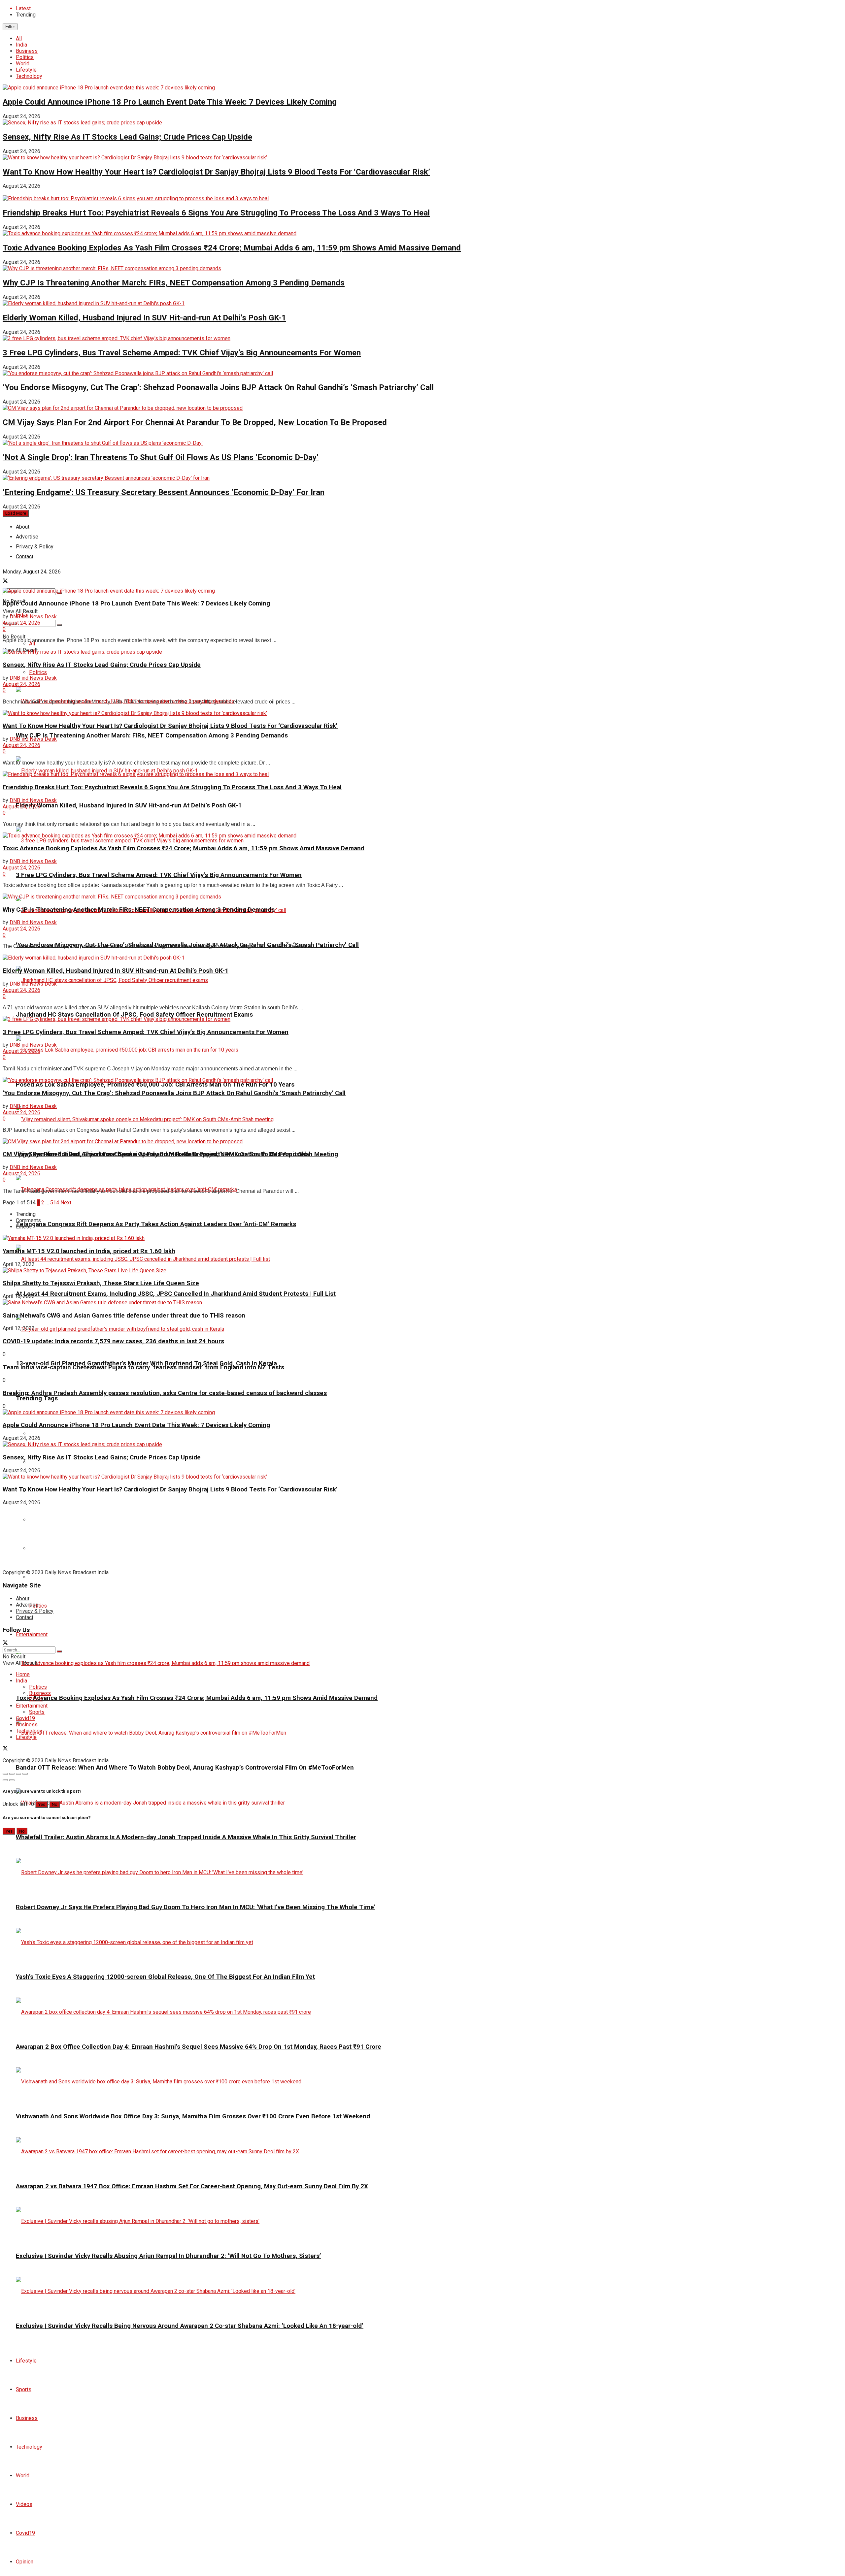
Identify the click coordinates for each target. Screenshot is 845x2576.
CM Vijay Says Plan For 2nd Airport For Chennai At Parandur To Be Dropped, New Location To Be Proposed (195, 422)
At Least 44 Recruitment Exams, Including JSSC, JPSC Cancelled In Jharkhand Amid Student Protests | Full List (176, 1294)
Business (27, 51)
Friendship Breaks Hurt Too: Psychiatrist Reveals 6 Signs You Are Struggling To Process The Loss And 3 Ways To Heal (216, 213)
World (23, 64)
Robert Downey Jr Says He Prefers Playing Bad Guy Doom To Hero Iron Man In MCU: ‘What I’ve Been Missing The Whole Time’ (196, 1907)
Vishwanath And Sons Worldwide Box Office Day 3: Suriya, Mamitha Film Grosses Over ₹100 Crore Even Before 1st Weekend (193, 2116)
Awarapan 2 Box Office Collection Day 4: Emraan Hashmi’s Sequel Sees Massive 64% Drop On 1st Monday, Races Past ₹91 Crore (199, 2047)
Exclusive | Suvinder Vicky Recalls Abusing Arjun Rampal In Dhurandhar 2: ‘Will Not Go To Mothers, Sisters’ (169, 2256)
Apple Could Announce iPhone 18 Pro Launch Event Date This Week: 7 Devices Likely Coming (170, 102)
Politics (25, 57)
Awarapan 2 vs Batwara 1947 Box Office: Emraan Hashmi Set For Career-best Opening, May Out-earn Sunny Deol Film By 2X (192, 2186)
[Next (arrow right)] (12, 1780)
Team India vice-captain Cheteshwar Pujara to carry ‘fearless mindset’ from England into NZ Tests (143, 1367)
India (21, 45)
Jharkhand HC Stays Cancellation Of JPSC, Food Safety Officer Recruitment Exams (134, 1015)
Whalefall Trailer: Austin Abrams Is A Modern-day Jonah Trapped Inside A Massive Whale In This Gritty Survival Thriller (186, 1837)
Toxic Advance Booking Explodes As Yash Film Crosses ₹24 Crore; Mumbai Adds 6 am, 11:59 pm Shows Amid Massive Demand (232, 248)
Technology (29, 76)
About (23, 527)
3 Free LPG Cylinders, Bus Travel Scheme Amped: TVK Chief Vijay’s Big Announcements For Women (182, 353)
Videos (24, 2504)
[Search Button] (59, 625)
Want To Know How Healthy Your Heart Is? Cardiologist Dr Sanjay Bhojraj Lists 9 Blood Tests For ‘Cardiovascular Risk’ (216, 172)
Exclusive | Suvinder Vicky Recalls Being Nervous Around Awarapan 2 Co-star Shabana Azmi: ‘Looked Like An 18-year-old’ (190, 2326)
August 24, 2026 (21, 623)
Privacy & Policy (35, 1611)
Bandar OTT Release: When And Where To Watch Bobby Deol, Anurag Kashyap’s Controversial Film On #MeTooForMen (185, 1768)
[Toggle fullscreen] (18, 1774)
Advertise (27, 1605)
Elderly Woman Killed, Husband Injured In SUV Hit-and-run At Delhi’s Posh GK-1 (144, 318)
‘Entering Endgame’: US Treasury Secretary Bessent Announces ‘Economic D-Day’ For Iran (164, 492)
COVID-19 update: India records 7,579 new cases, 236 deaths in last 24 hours (113, 1341)
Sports (24, 2389)
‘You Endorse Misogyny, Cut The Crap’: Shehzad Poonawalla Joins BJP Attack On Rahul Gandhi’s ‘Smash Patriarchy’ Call (218, 387)
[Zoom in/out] (25, 1774)
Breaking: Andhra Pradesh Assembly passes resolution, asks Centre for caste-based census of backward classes (165, 1393)
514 (55, 1203)
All (19, 38)
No (55, 1804)
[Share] (12, 1774)
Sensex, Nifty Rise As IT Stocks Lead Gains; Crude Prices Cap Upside (127, 137)
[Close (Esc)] (5, 1774)
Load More (16, 513)
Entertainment (32, 1634)
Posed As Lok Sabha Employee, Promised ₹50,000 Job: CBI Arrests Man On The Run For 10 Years (155, 1085)
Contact (25, 1617)
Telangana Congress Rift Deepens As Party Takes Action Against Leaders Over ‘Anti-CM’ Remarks (156, 1224)
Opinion (25, 2562)
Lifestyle (26, 70)
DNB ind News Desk (33, 617)
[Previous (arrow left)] (5, 1780)
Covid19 (25, 2533)
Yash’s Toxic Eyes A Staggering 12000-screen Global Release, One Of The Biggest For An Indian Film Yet (165, 1977)
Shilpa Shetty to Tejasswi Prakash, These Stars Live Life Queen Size (101, 1283)
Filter (10, 27)
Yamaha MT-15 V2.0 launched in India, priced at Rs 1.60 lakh (89, 1251)
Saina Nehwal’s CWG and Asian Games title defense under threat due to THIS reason (124, 1316)
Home (23, 1674)
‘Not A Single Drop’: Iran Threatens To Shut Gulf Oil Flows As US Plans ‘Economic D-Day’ (161, 457)
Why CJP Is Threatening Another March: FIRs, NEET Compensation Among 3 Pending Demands (174, 283)
